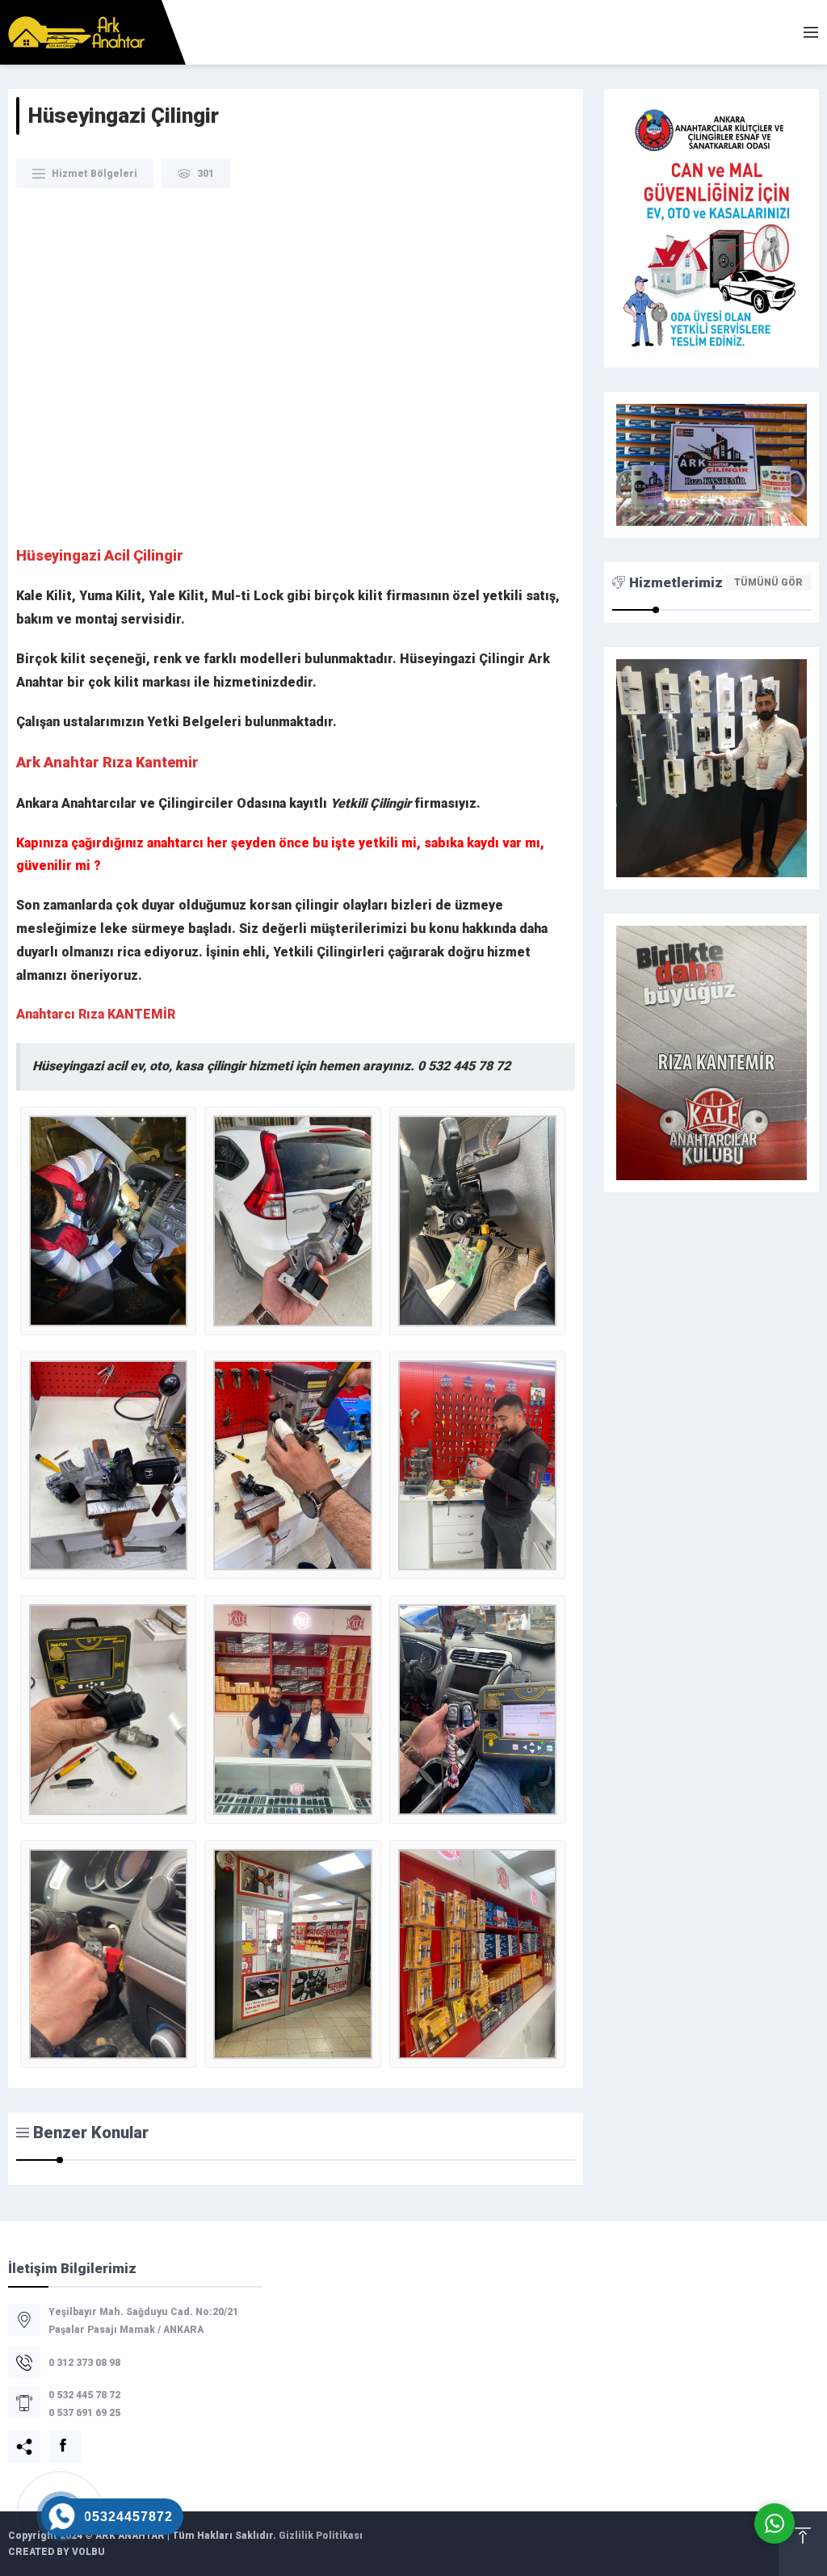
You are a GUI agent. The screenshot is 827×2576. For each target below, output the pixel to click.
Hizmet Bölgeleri (94, 174)
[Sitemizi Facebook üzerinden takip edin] (55, 2437)
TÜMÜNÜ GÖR (768, 582)
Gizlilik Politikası (321, 2536)
